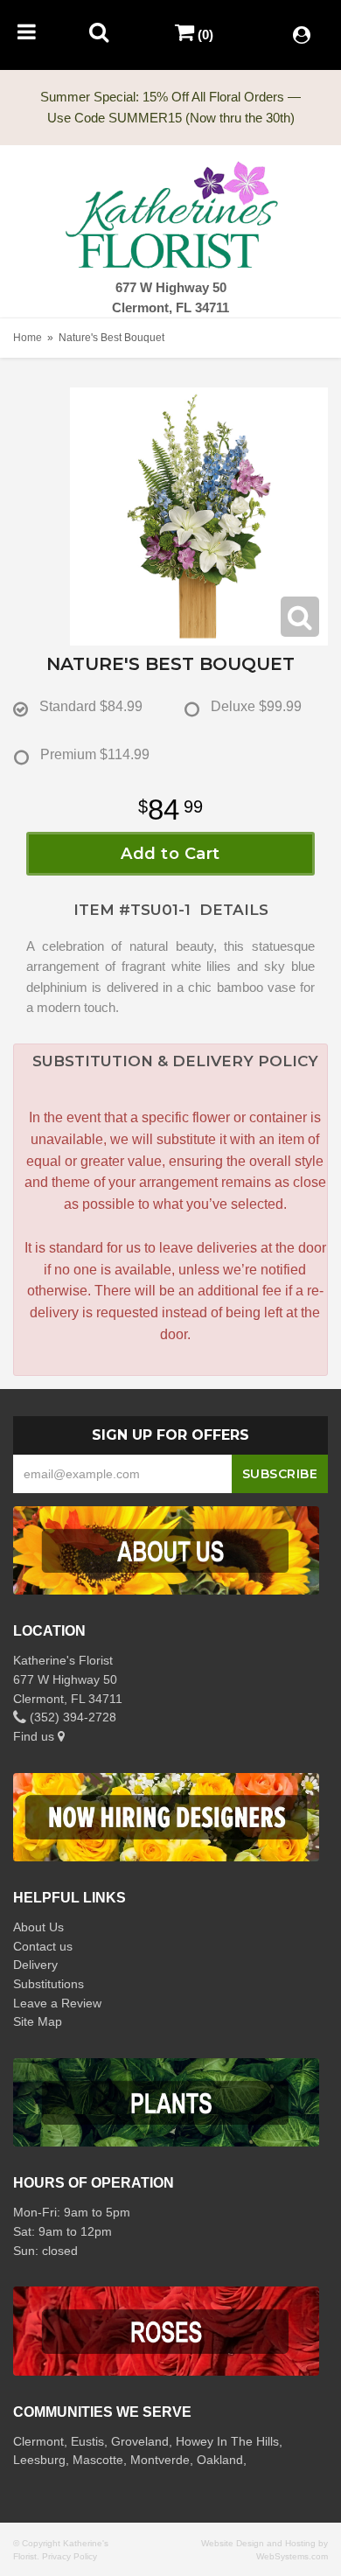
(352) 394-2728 (71, 1717)
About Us (38, 1927)
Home (28, 338)
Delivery (35, 1965)
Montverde (160, 2460)
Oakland (220, 2460)
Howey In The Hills (227, 2441)
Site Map (38, 2021)
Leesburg (39, 2460)
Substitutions (49, 1984)
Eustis (87, 2441)
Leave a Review (57, 2003)
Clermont (38, 2441)
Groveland (140, 2441)
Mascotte (98, 2460)
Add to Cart (170, 854)
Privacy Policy (70, 2556)
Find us (35, 1736)
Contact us (43, 1946)
